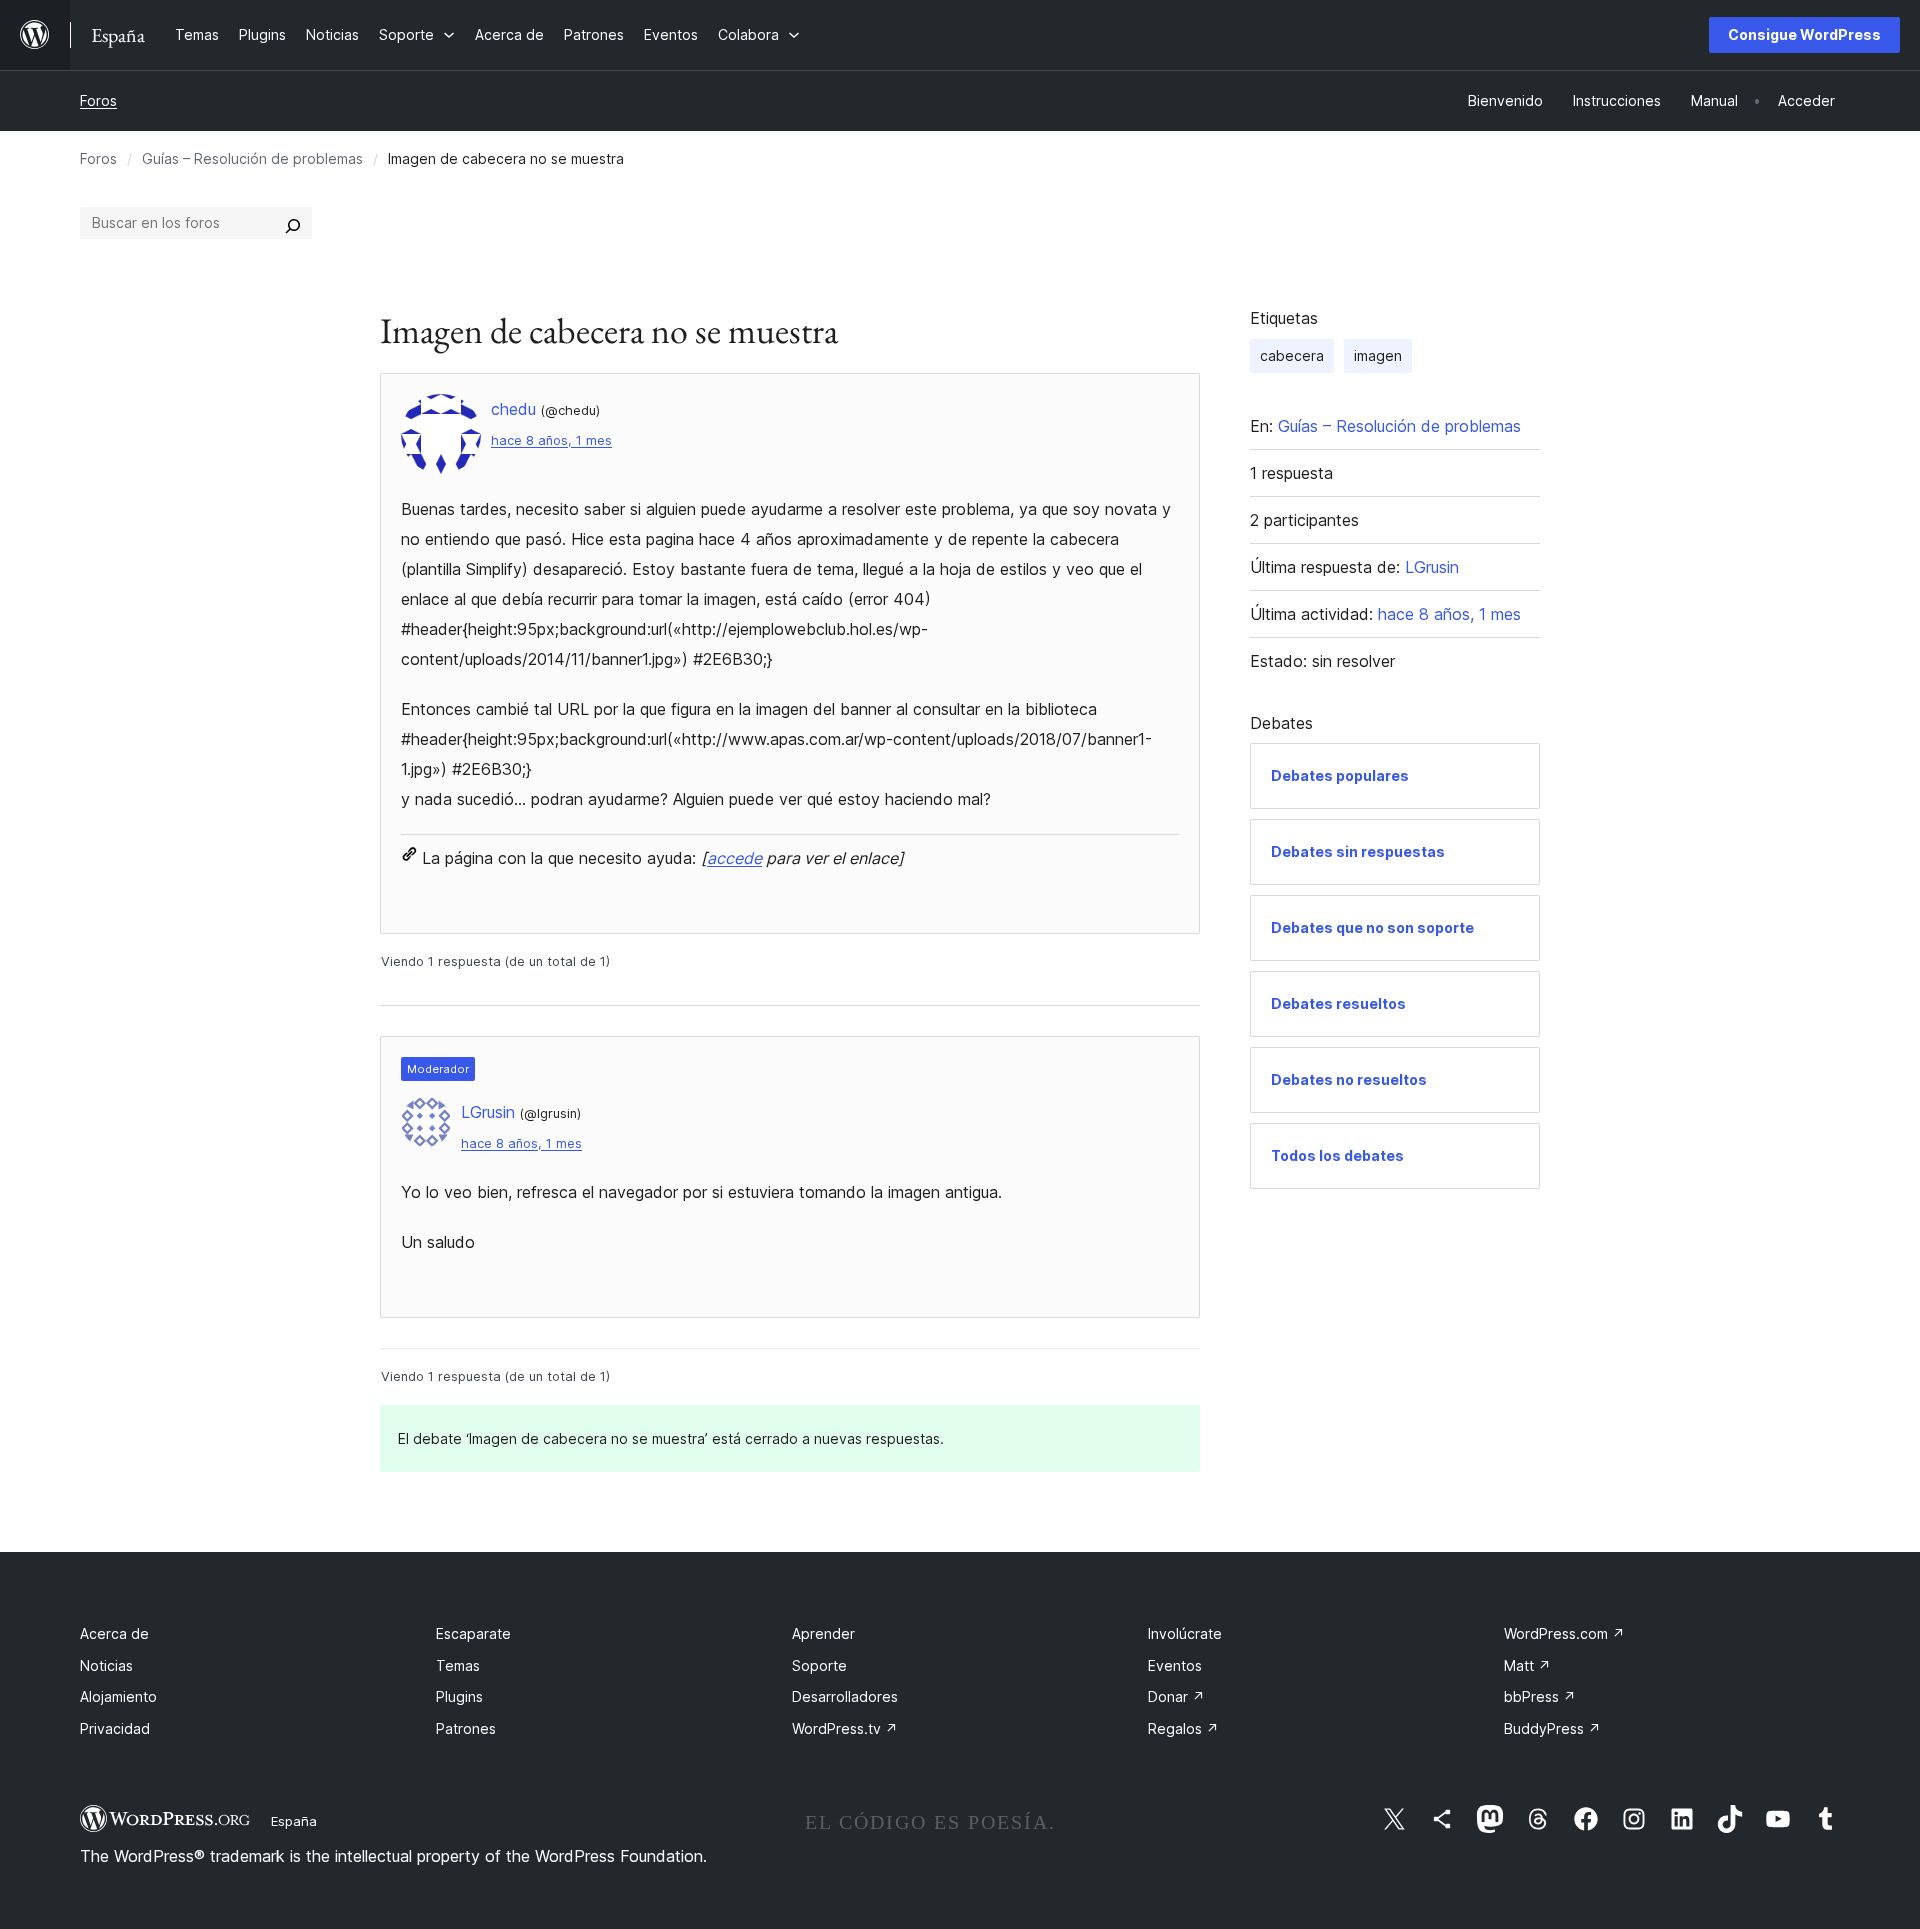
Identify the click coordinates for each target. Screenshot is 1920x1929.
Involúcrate (1185, 1633)
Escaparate (473, 1633)
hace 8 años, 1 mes (551, 440)
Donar (1176, 1696)
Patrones (466, 1728)
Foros (98, 100)
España (294, 1821)
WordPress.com (1564, 1633)
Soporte (819, 1665)
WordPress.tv (845, 1728)
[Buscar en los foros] (293, 223)
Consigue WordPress (1804, 34)
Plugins (459, 1696)
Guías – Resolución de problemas (252, 158)
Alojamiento (118, 1696)
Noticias (106, 1665)
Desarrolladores (845, 1696)
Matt (1527, 1665)
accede (734, 858)
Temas (458, 1665)
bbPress (1540, 1696)
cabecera (1292, 355)
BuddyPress (1552, 1728)
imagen (1378, 355)
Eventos (1175, 1665)
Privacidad (115, 1728)
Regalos (1183, 1728)
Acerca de (114, 1633)
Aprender (823, 1633)
